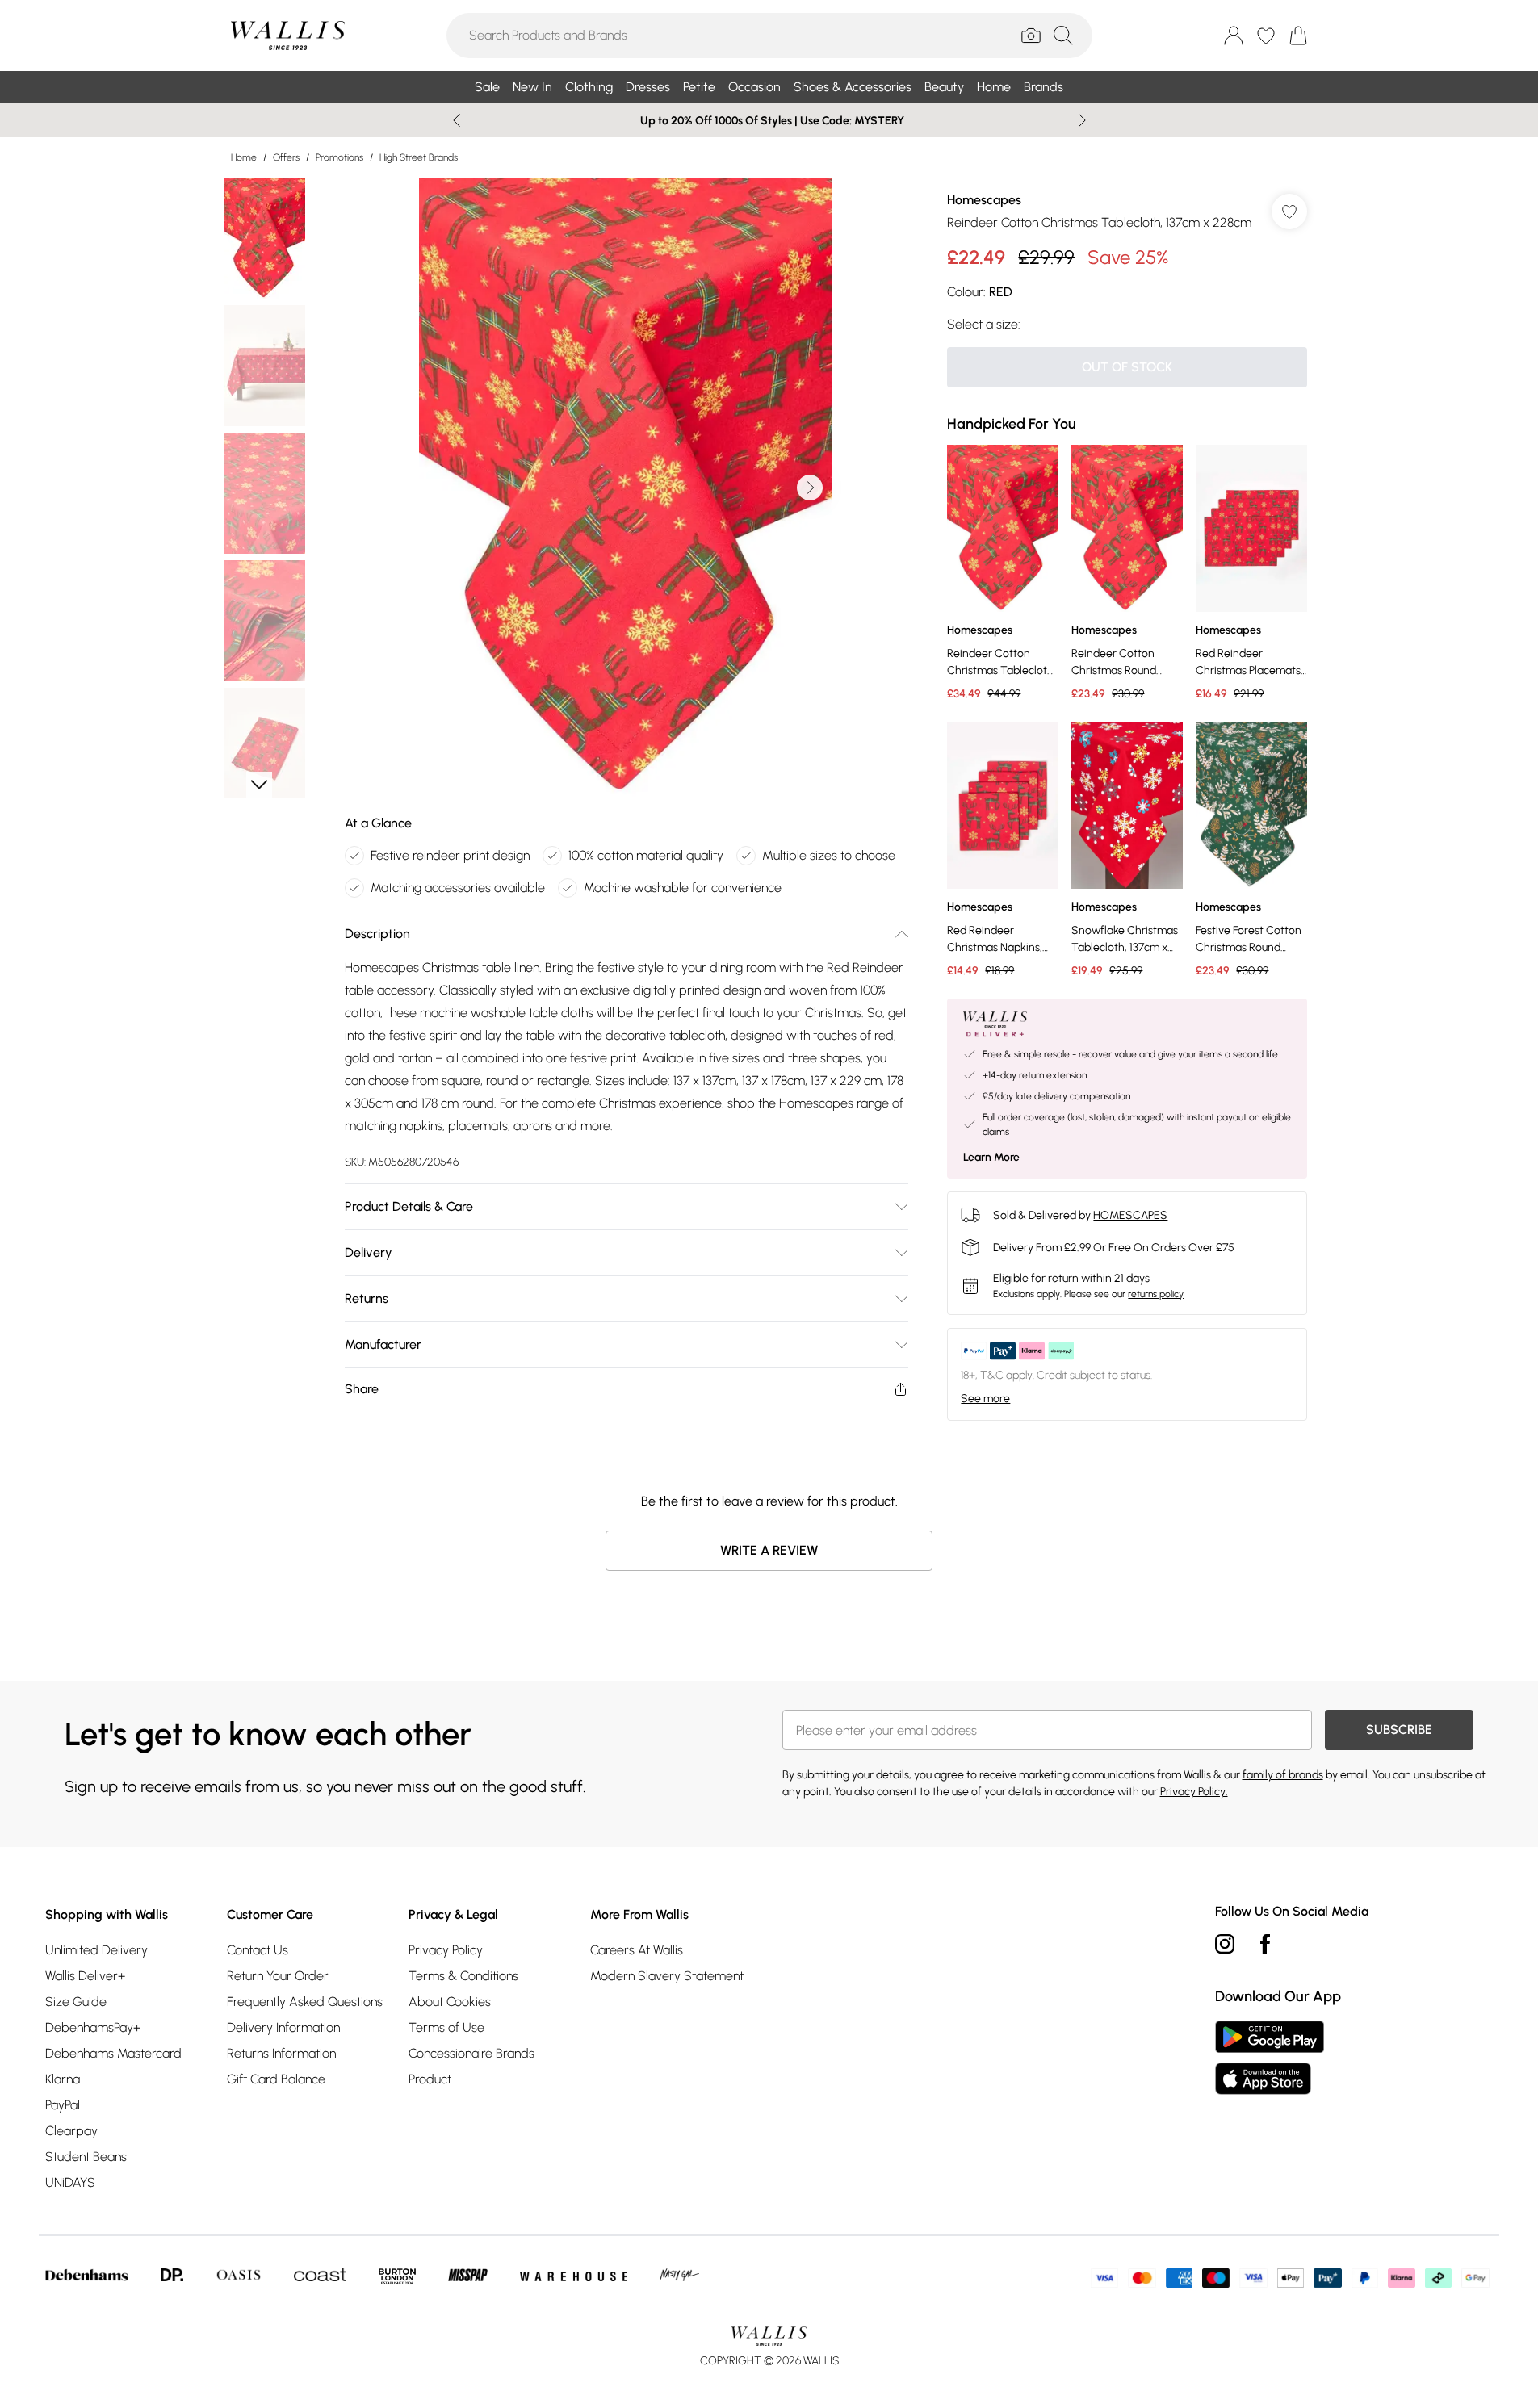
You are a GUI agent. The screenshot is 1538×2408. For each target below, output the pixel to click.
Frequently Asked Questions (305, 2002)
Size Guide (76, 2002)
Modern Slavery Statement (667, 1976)
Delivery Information (283, 2027)
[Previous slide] (457, 120)
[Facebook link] (1265, 1944)
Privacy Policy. (1194, 1792)
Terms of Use (446, 2027)
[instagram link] (1225, 1944)
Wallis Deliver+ (85, 1976)
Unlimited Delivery (96, 1950)
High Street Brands (419, 157)
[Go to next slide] (810, 488)
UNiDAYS (70, 2182)
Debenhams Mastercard (113, 2053)
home (244, 157)
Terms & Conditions (463, 1976)
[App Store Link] (1270, 2058)
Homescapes (984, 200)
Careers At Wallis (637, 1950)
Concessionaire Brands (471, 2053)
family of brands (1283, 1775)
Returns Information (281, 2053)
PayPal (63, 2105)
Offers (286, 157)
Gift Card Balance (276, 2079)
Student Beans (86, 2157)
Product (430, 2079)
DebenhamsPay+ (93, 2027)
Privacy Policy (446, 1950)
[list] (626, 488)
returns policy (1156, 1294)
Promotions (339, 157)
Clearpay (71, 2131)
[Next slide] (1082, 120)
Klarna (63, 2079)
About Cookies (450, 2002)
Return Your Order (278, 1976)
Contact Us (258, 1950)
